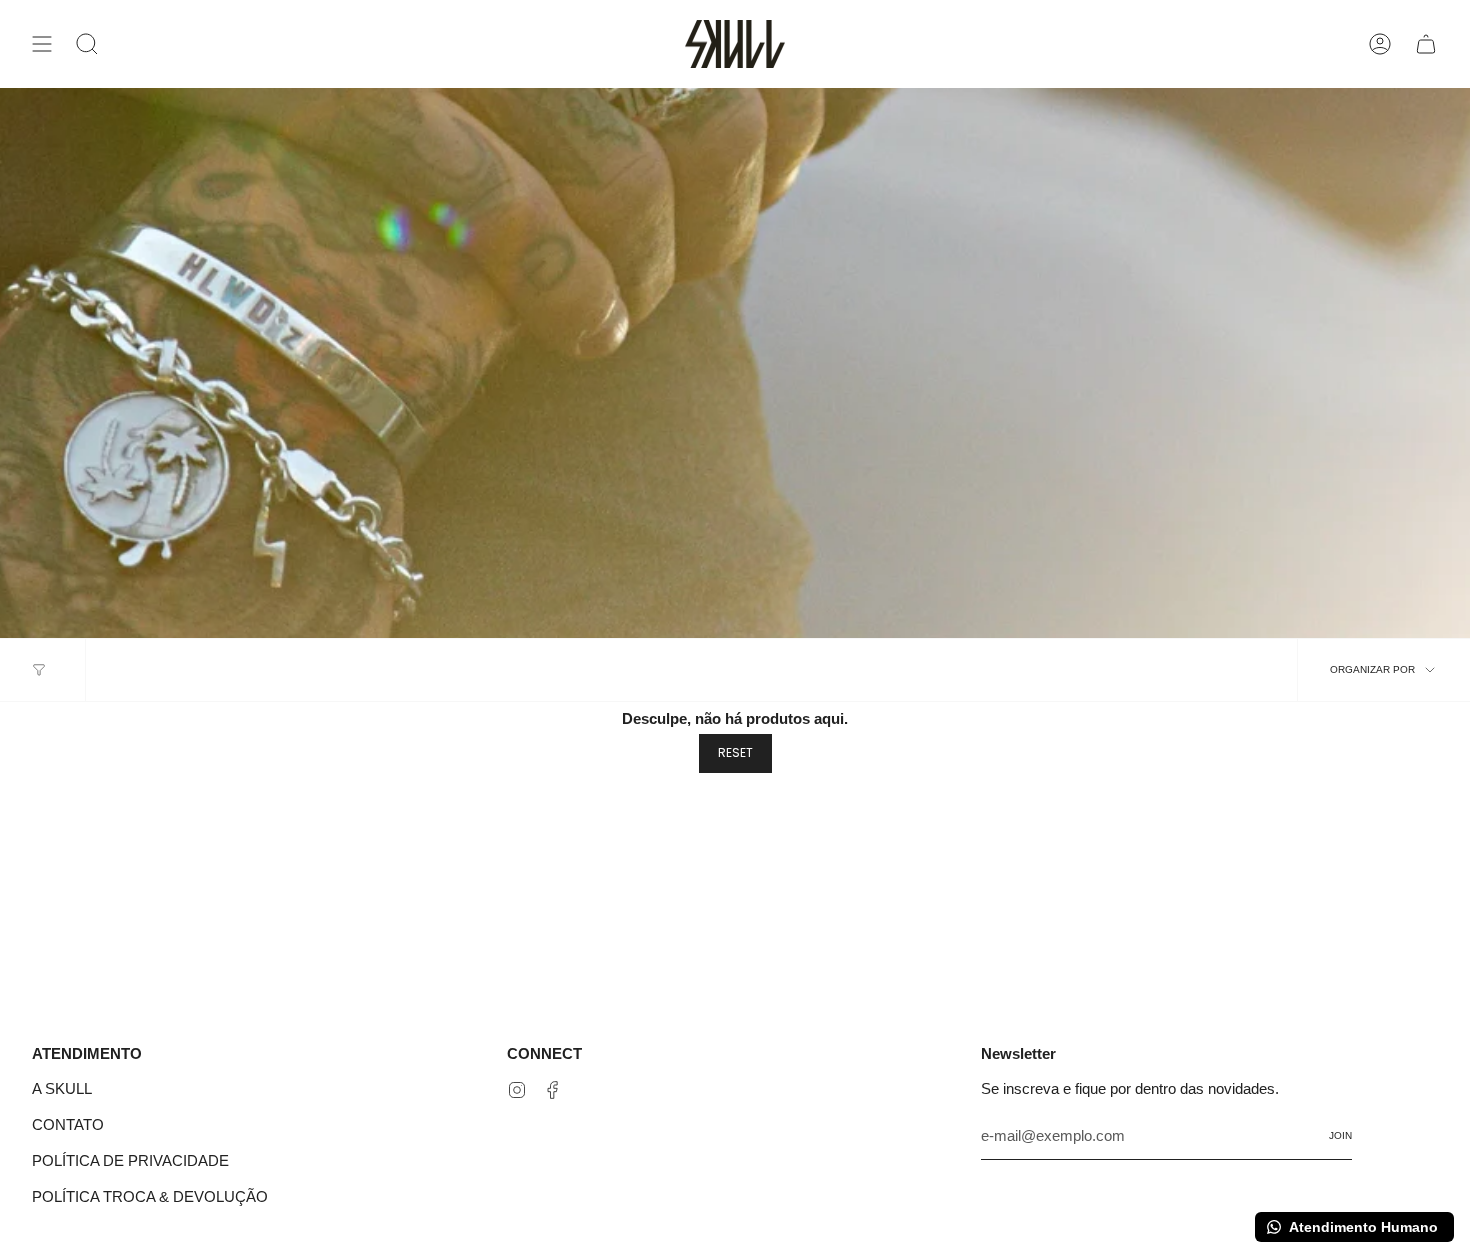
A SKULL (62, 1088)
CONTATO (68, 1124)
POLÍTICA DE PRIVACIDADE (130, 1160)
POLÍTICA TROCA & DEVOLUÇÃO (150, 1196)
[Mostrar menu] (42, 44)
